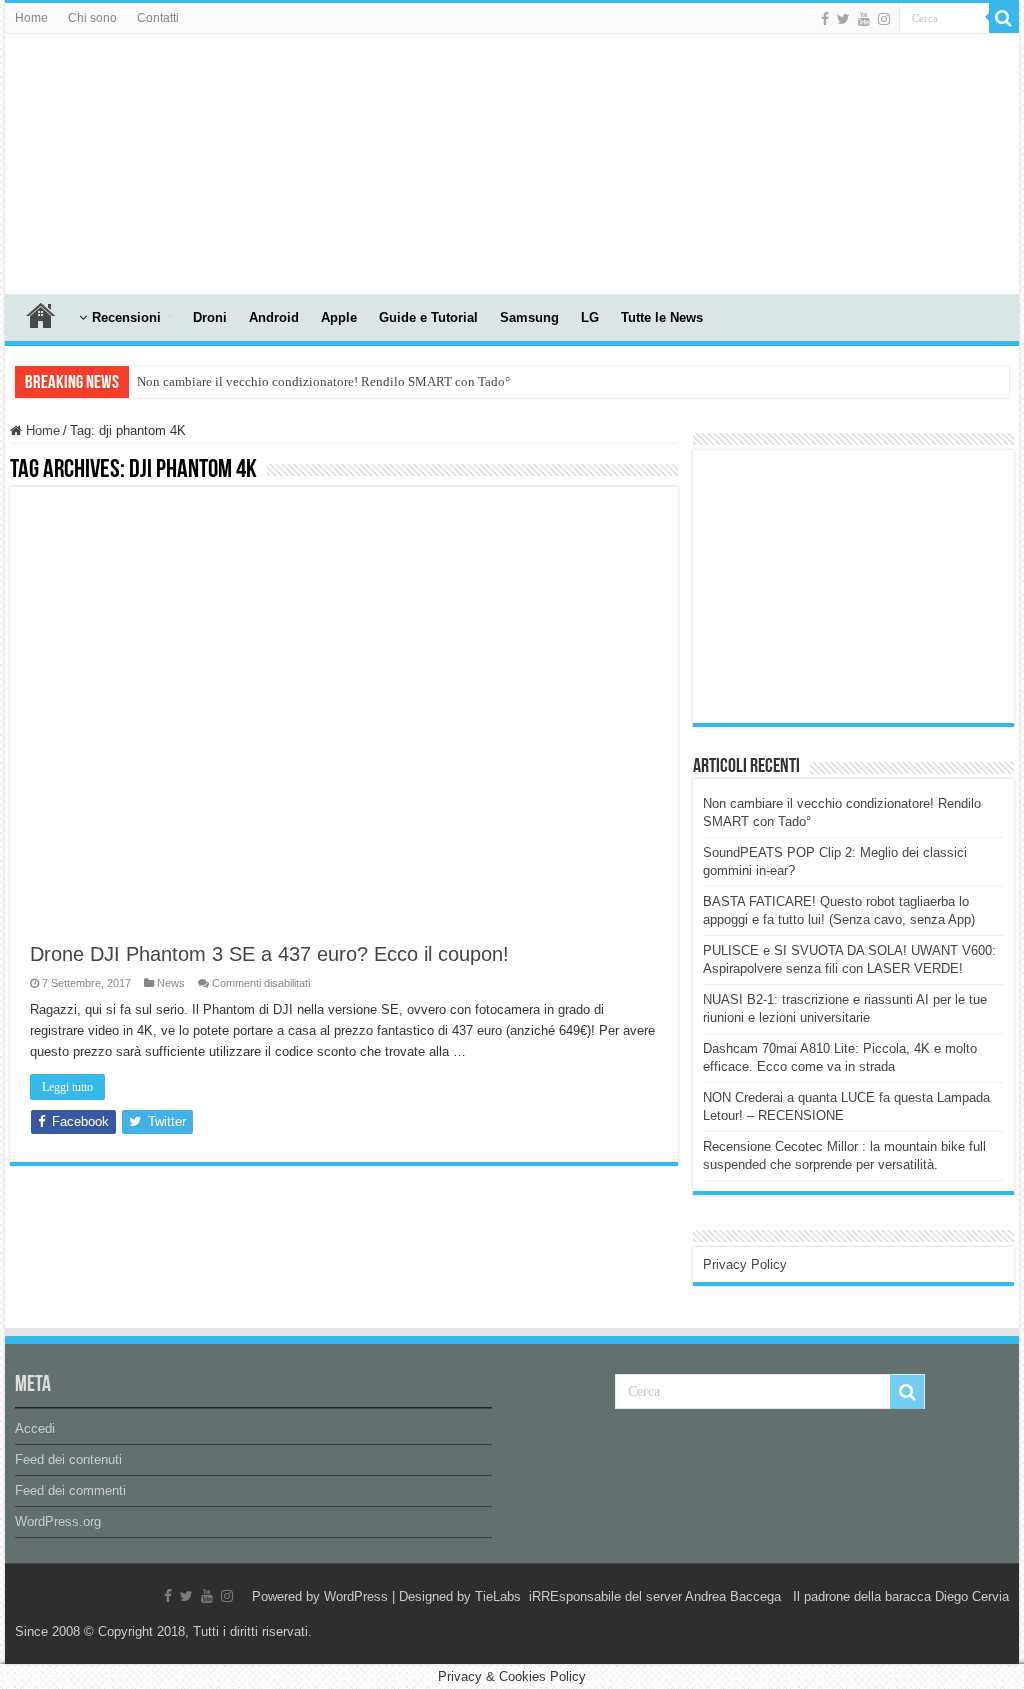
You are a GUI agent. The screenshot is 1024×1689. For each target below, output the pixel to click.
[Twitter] (843, 19)
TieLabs (498, 1596)
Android (274, 317)
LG (590, 317)
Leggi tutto (67, 1087)
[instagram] (884, 19)
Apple (339, 317)
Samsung (529, 317)
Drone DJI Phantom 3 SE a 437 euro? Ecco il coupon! (269, 954)
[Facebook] (825, 19)
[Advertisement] (853, 585)
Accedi (35, 1428)
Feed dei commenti (70, 1490)
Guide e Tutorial (428, 317)
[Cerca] (1004, 18)
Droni (210, 317)
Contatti (158, 18)
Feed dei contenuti (68, 1459)
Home (31, 18)
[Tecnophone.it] (115, 160)
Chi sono (92, 18)
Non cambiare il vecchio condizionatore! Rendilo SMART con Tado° (323, 381)
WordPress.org (58, 1521)
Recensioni (126, 317)
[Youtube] (864, 19)
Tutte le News (662, 317)
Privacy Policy (745, 1264)
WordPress (356, 1596)
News (171, 983)
